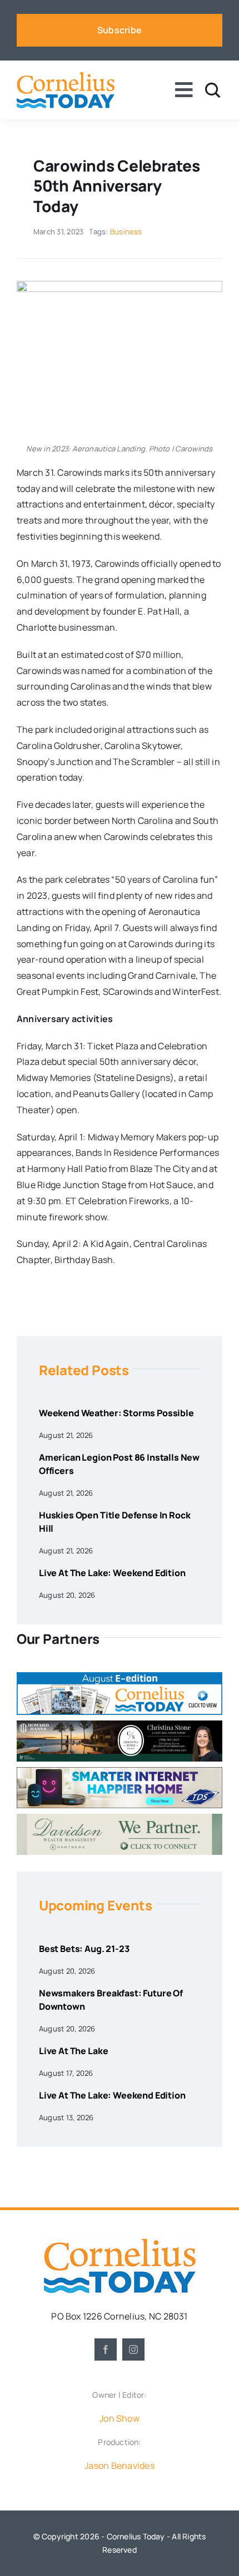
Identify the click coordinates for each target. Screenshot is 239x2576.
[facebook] (106, 2349)
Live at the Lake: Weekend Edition (112, 1573)
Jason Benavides (120, 2466)
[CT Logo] (66, 76)
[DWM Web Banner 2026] (120, 1818)
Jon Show (120, 2418)
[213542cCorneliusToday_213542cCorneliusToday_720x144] (120, 1772)
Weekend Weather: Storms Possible (116, 1413)
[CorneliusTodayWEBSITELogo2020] (120, 2242)
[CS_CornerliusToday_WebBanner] (120, 1725)
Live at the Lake (73, 2051)
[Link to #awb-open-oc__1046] (213, 90)
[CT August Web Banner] (120, 1677)
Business (126, 232)
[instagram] (133, 2349)
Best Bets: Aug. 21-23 (84, 1949)
